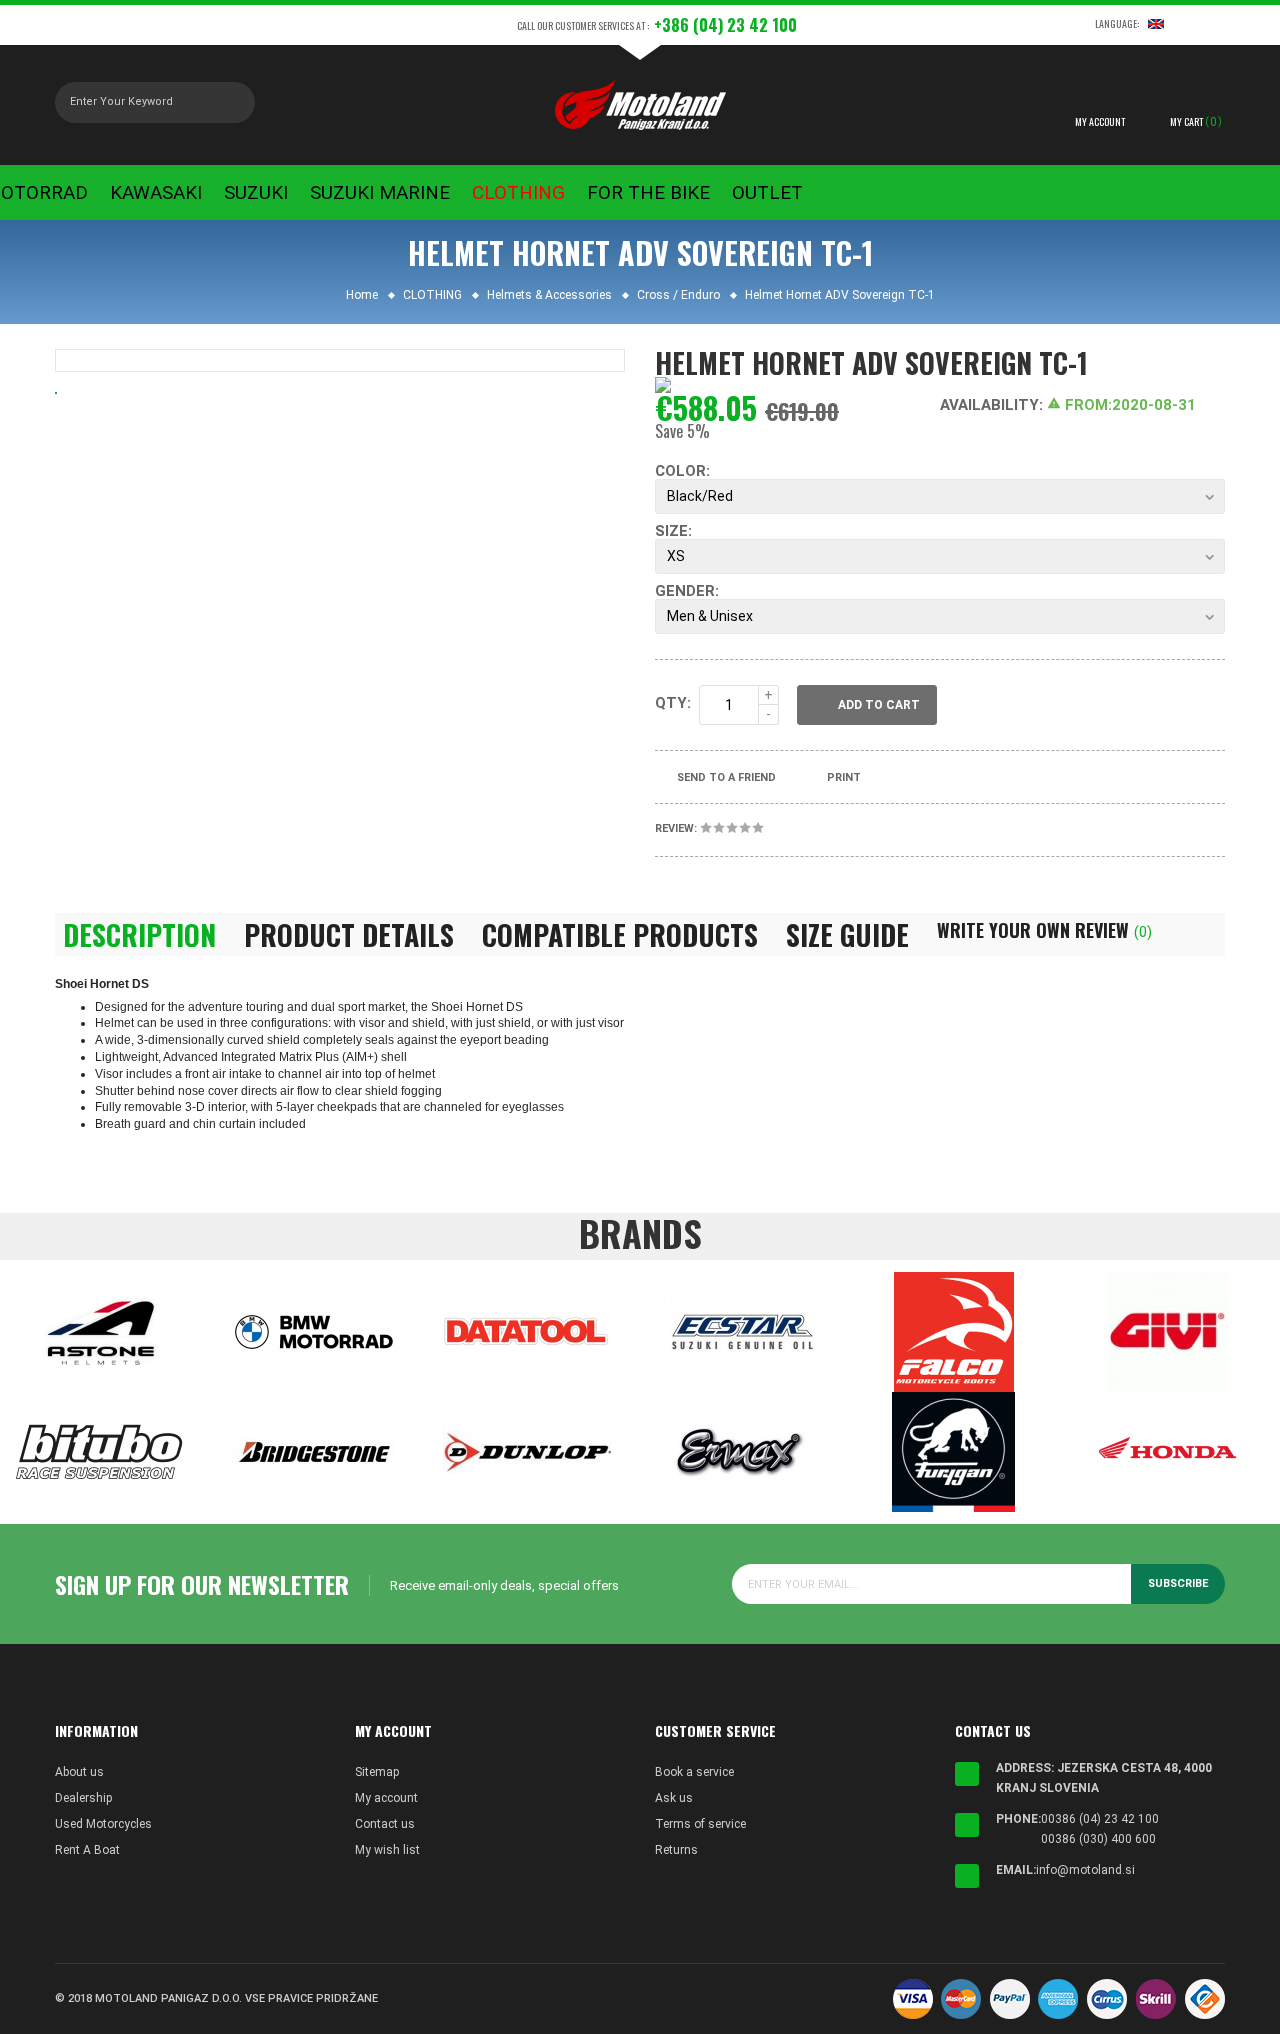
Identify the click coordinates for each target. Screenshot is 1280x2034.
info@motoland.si (1085, 1870)
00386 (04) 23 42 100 (1100, 1819)
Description (139, 935)
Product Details (349, 935)
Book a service (694, 1772)
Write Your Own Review (1044, 930)
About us (79, 1772)
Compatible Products (620, 935)
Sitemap (377, 1772)
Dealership (83, 1798)
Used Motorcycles (103, 1824)
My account (386, 1798)
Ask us (674, 1798)
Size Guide (847, 935)
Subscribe (1178, 1583)
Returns (676, 1850)
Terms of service (700, 1824)
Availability (989, 405)
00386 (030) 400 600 (1098, 1839)
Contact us (385, 1824)
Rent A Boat (87, 1850)
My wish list (387, 1850)
